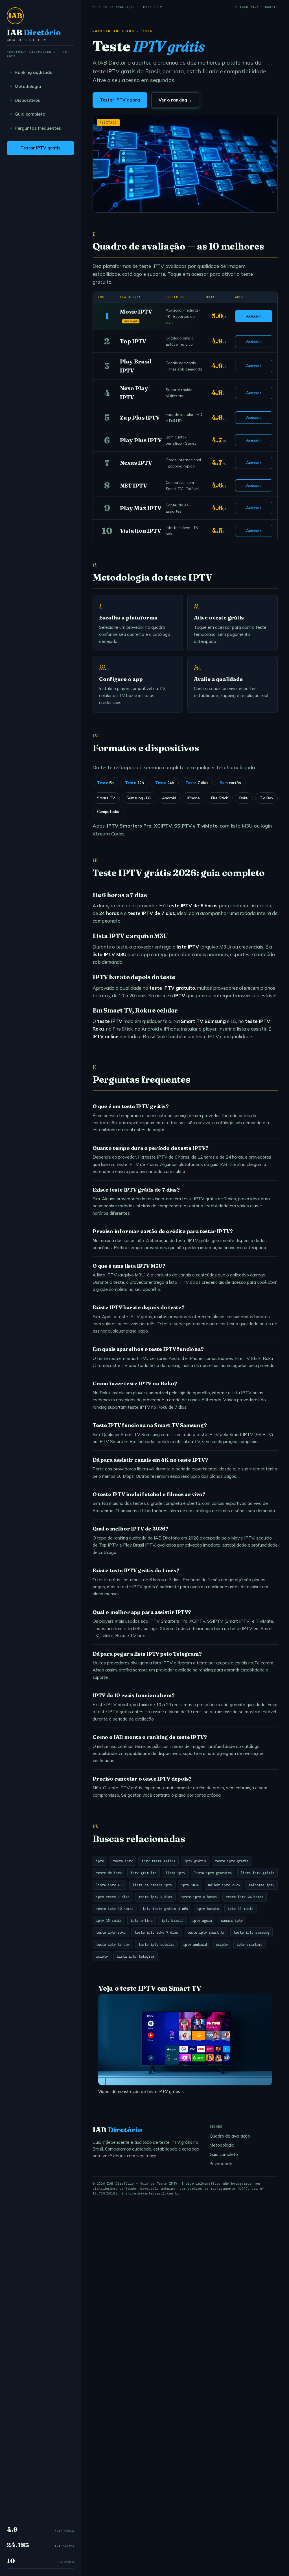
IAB (34, 35)
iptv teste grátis (158, 1861)
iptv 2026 (190, 1885)
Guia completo (30, 114)
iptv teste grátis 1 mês (165, 1909)
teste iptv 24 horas (245, 1897)
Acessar (254, 316)
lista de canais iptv (152, 1885)
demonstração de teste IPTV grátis (146, 2091)
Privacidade (221, 2164)
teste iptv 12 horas (115, 1909)
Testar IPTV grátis (40, 148)
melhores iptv (261, 1885)
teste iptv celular (156, 1944)
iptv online (142, 1920)
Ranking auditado (34, 72)
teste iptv (123, 1861)
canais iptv (232, 1920)
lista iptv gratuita (213, 1873)
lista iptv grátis (258, 1873)
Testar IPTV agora (120, 100)
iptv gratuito (144, 1873)
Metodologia (28, 86)
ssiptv (222, 1944)
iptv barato (208, 1909)
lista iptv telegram (136, 1956)
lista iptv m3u (110, 1885)
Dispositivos (27, 100)
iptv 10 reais (241, 1909)
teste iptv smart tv (206, 1932)
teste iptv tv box (113, 1944)
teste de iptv (109, 1873)
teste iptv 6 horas (199, 1897)
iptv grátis (195, 1861)
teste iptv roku (111, 1932)
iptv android (195, 1944)
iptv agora (202, 1920)
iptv (100, 1861)
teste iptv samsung (251, 1932)
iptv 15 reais (109, 1920)
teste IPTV (258, 1021)
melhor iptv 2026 (224, 1885)
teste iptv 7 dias (155, 1897)
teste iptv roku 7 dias (156, 1932)
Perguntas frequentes (38, 128)
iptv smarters (250, 1944)
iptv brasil (172, 1920)
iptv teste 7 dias (113, 1897)
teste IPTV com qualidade (224, 1036)
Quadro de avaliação (230, 2136)
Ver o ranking (175, 100)
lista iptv (175, 1873)
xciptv (102, 1956)
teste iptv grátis (232, 1861)
